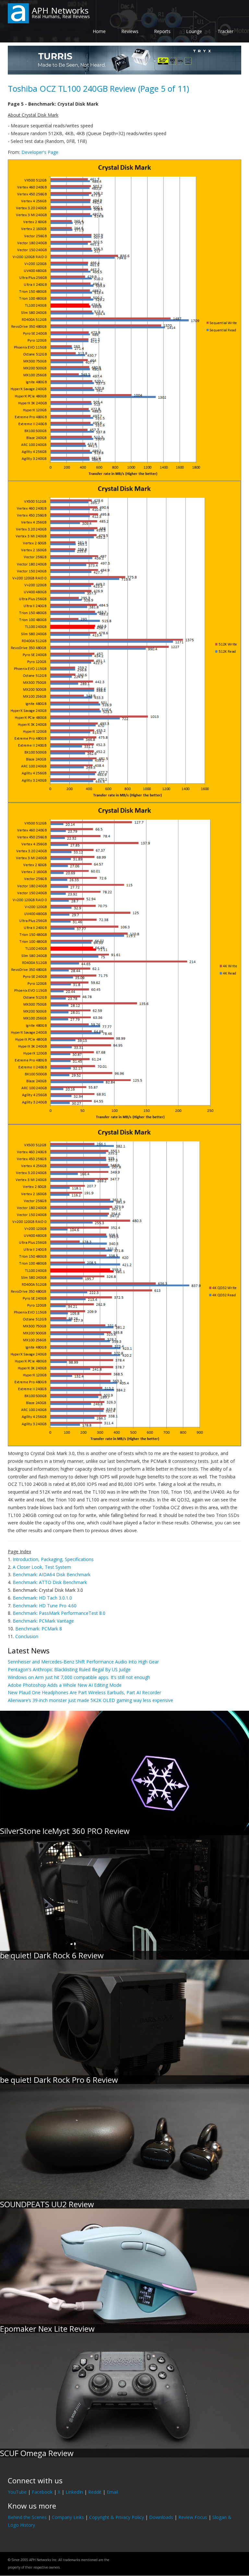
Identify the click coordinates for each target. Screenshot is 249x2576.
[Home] (18, 13)
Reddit (95, 2492)
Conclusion (27, 1636)
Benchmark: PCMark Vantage (43, 1621)
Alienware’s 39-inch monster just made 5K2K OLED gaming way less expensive (90, 1700)
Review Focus (193, 2517)
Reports (162, 31)
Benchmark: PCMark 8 (39, 1629)
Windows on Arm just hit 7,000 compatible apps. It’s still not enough (79, 1677)
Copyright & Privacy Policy (117, 2517)
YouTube (17, 2492)
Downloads (161, 2517)
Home (99, 31)
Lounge (194, 31)
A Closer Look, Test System (42, 1567)
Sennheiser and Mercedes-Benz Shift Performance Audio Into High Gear (83, 1662)
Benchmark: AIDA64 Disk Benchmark (52, 1574)
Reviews (130, 31)
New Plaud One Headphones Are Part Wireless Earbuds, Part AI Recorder (84, 1692)
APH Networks (60, 10)
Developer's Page (40, 152)
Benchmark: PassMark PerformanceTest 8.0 (59, 1613)
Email (112, 2492)
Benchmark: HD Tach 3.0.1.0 (42, 1598)
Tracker (225, 31)
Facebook (42, 2492)
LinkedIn (74, 2492)
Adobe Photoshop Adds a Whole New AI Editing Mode (65, 1685)
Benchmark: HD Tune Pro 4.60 (45, 1606)
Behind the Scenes (27, 2517)
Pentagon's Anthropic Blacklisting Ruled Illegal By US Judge (69, 1669)
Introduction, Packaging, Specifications (53, 1559)
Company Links (68, 2517)
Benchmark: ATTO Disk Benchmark (50, 1582)
